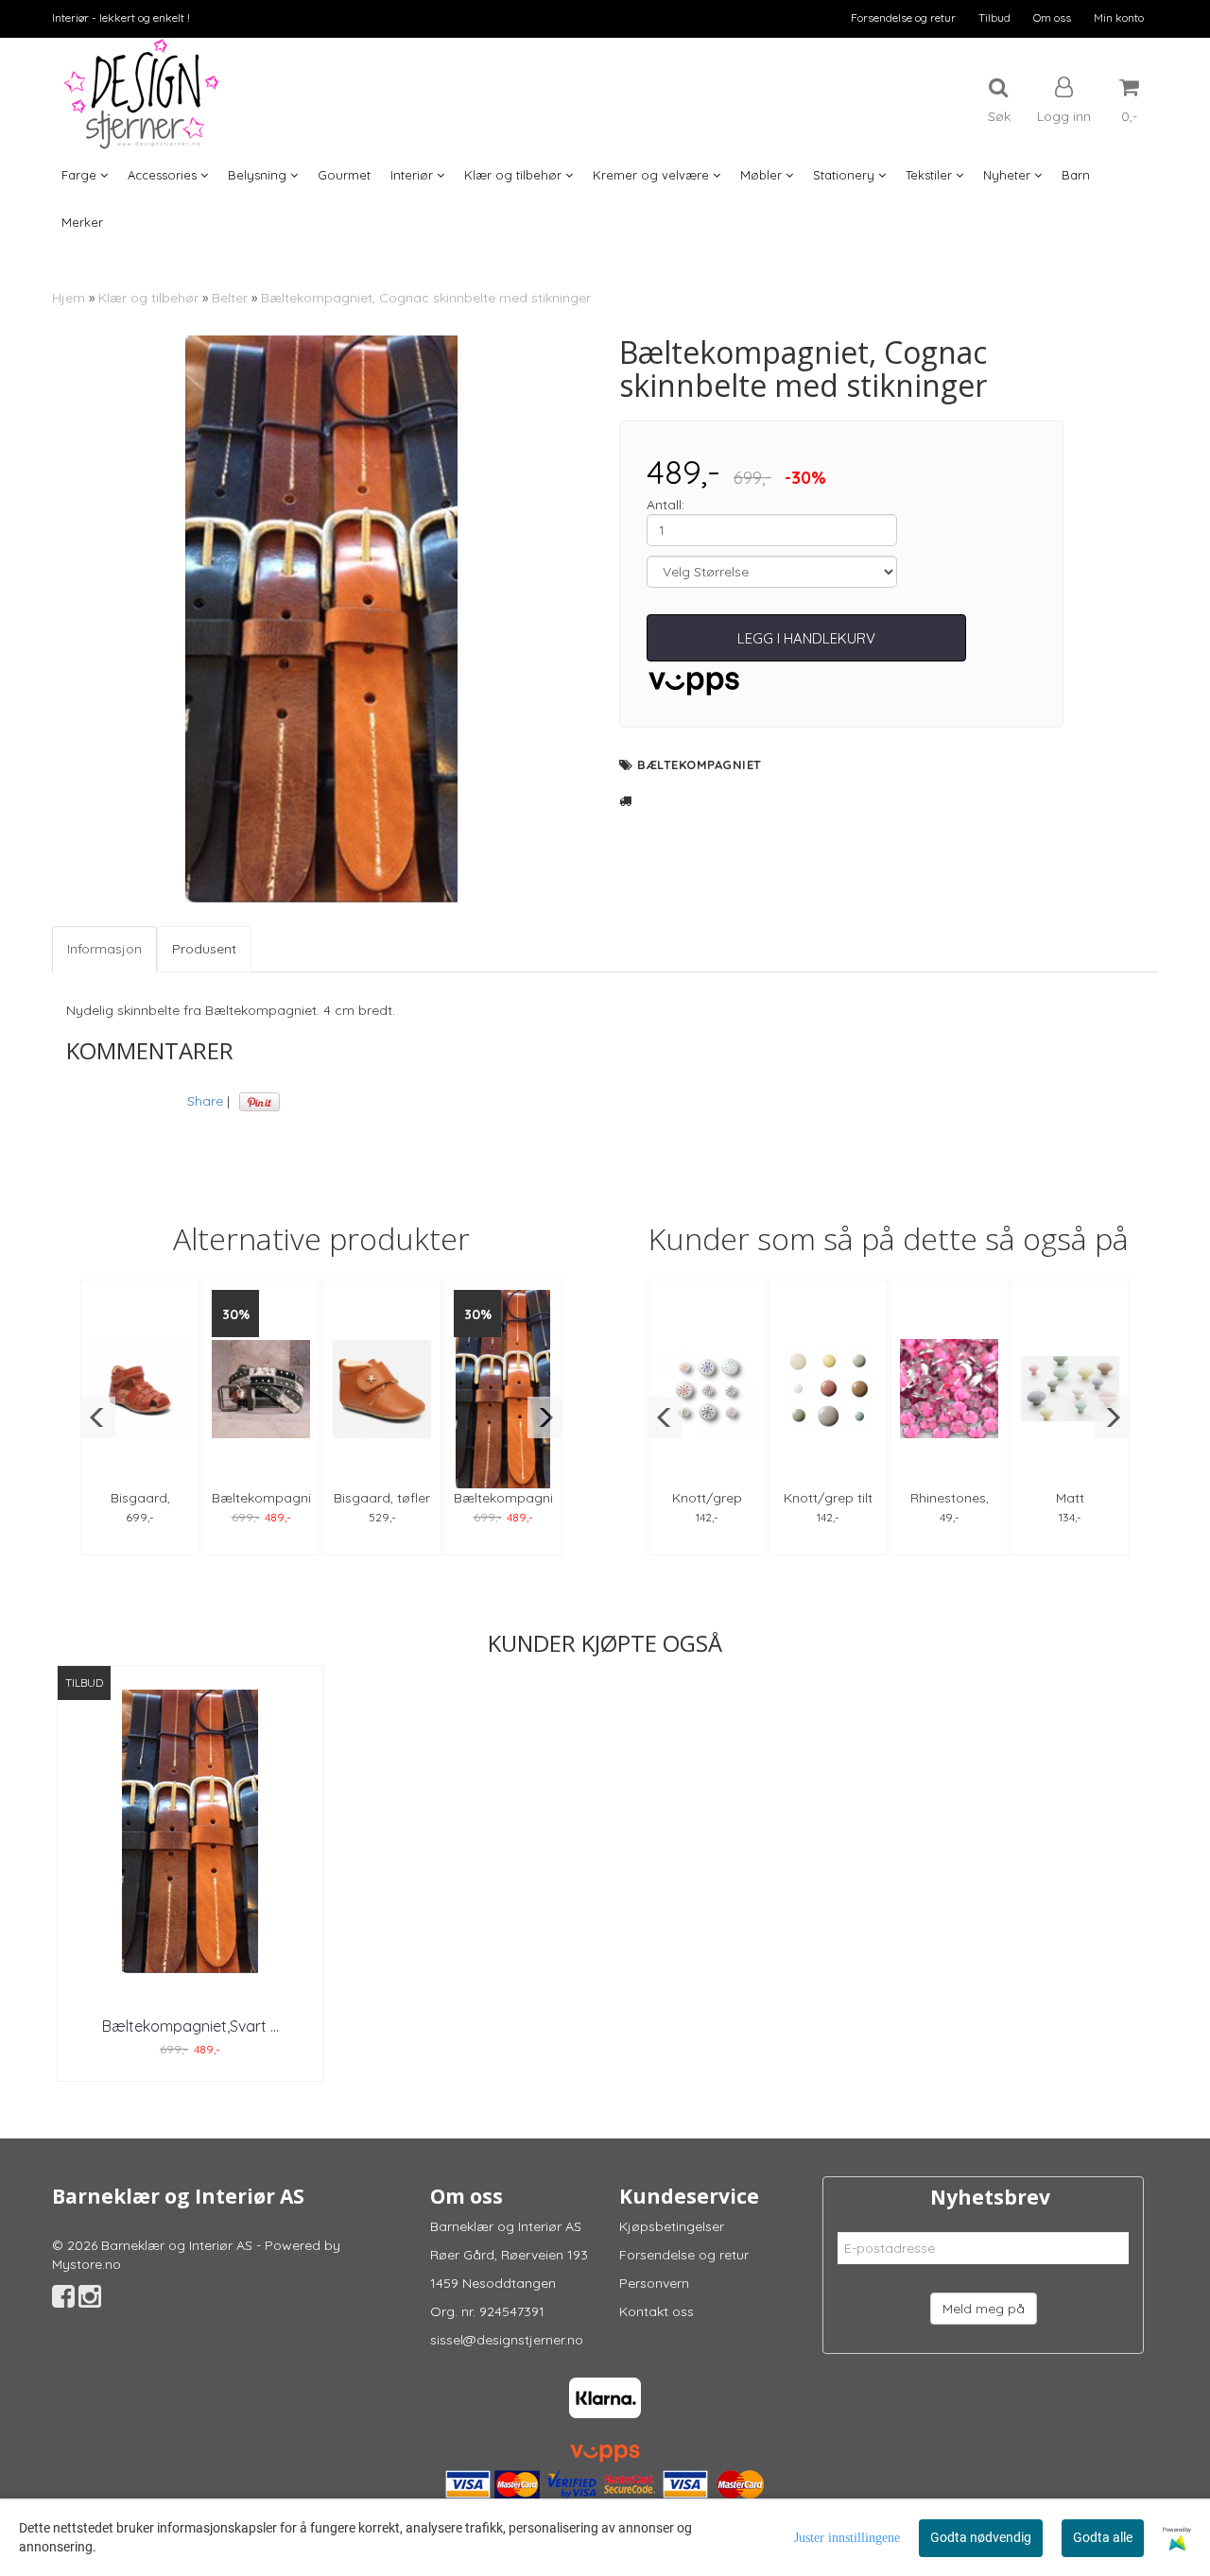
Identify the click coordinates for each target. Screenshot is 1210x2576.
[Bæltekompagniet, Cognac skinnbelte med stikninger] (321, 619)
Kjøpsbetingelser (672, 2226)
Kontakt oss (657, 2311)
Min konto (1119, 17)
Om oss (1052, 17)
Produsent (204, 949)
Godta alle (1103, 2537)
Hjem (69, 298)
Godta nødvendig (981, 2537)
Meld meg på (984, 2309)
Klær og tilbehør (148, 298)
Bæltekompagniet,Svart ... (190, 2026)
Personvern (654, 2283)
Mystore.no (86, 2264)
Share (205, 1101)
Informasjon (104, 949)
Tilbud (994, 17)
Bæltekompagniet (700, 764)
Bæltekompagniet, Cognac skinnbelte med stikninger (426, 298)
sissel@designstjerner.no (507, 2340)
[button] (98, 1417)
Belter (230, 298)
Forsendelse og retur (903, 17)
